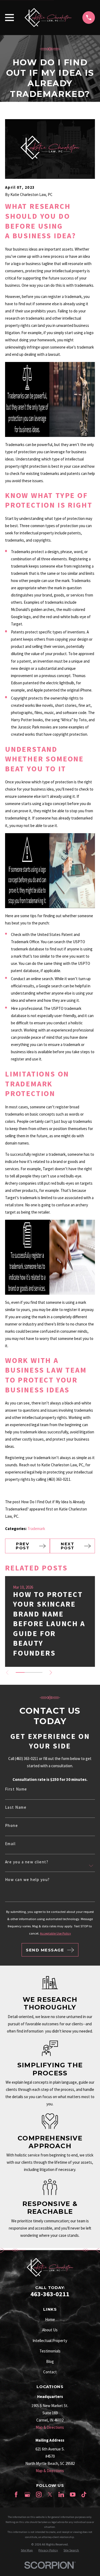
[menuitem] (27, 2550)
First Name (16, 1789)
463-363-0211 (50, 2294)
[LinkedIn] (61, 2494)
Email (10, 1844)
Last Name (16, 1807)
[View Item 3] (38, 1672)
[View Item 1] (20, 1672)
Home (50, 2319)
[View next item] (51, 1673)
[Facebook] (16, 2494)
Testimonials (50, 2351)
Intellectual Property (50, 2341)
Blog (50, 2361)
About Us (50, 2330)
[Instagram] (39, 2494)
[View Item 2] (29, 1672)
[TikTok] (84, 2494)
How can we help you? (27, 1880)
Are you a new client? (27, 1862)
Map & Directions (50, 2427)
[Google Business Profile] (27, 2494)
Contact (50, 2372)
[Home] (48, 18)
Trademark (36, 1529)
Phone (12, 1825)
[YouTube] (73, 2494)
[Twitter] (50, 2494)
